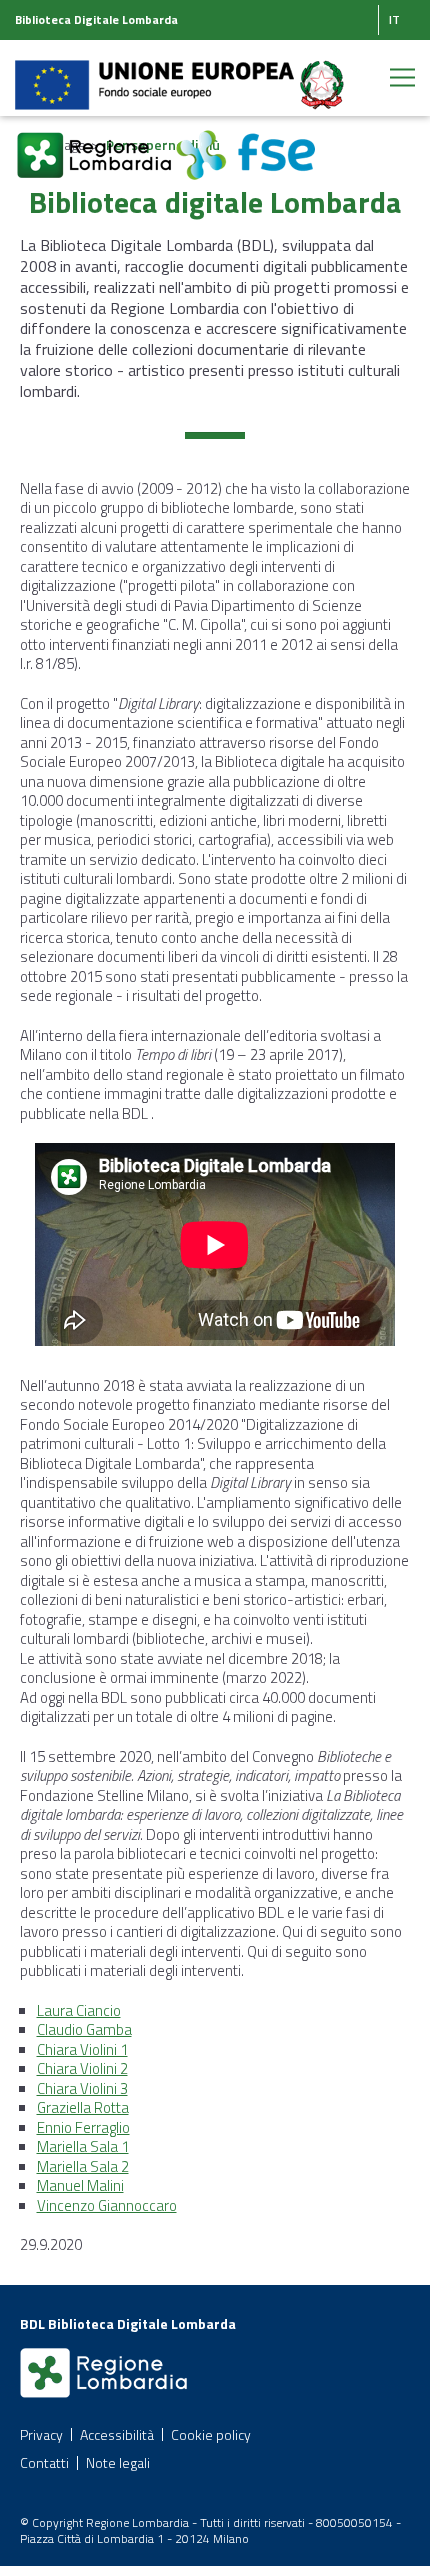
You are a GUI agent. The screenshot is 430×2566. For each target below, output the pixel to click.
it (394, 19)
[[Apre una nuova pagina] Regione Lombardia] (95, 143)
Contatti (44, 2462)
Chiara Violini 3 (82, 2088)
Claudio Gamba (84, 2029)
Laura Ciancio (79, 2010)
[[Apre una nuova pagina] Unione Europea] (156, 73)
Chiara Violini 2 (82, 2068)
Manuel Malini (80, 2185)
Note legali (118, 2462)
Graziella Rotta (83, 2107)
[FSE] (245, 143)
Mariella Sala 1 (83, 2146)
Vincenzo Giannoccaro (107, 2205)
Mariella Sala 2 (83, 2166)
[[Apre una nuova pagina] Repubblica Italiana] (322, 73)
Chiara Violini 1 (82, 2049)
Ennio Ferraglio (83, 2127)
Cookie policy (211, 2434)
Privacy (41, 2434)
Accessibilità (117, 2434)
